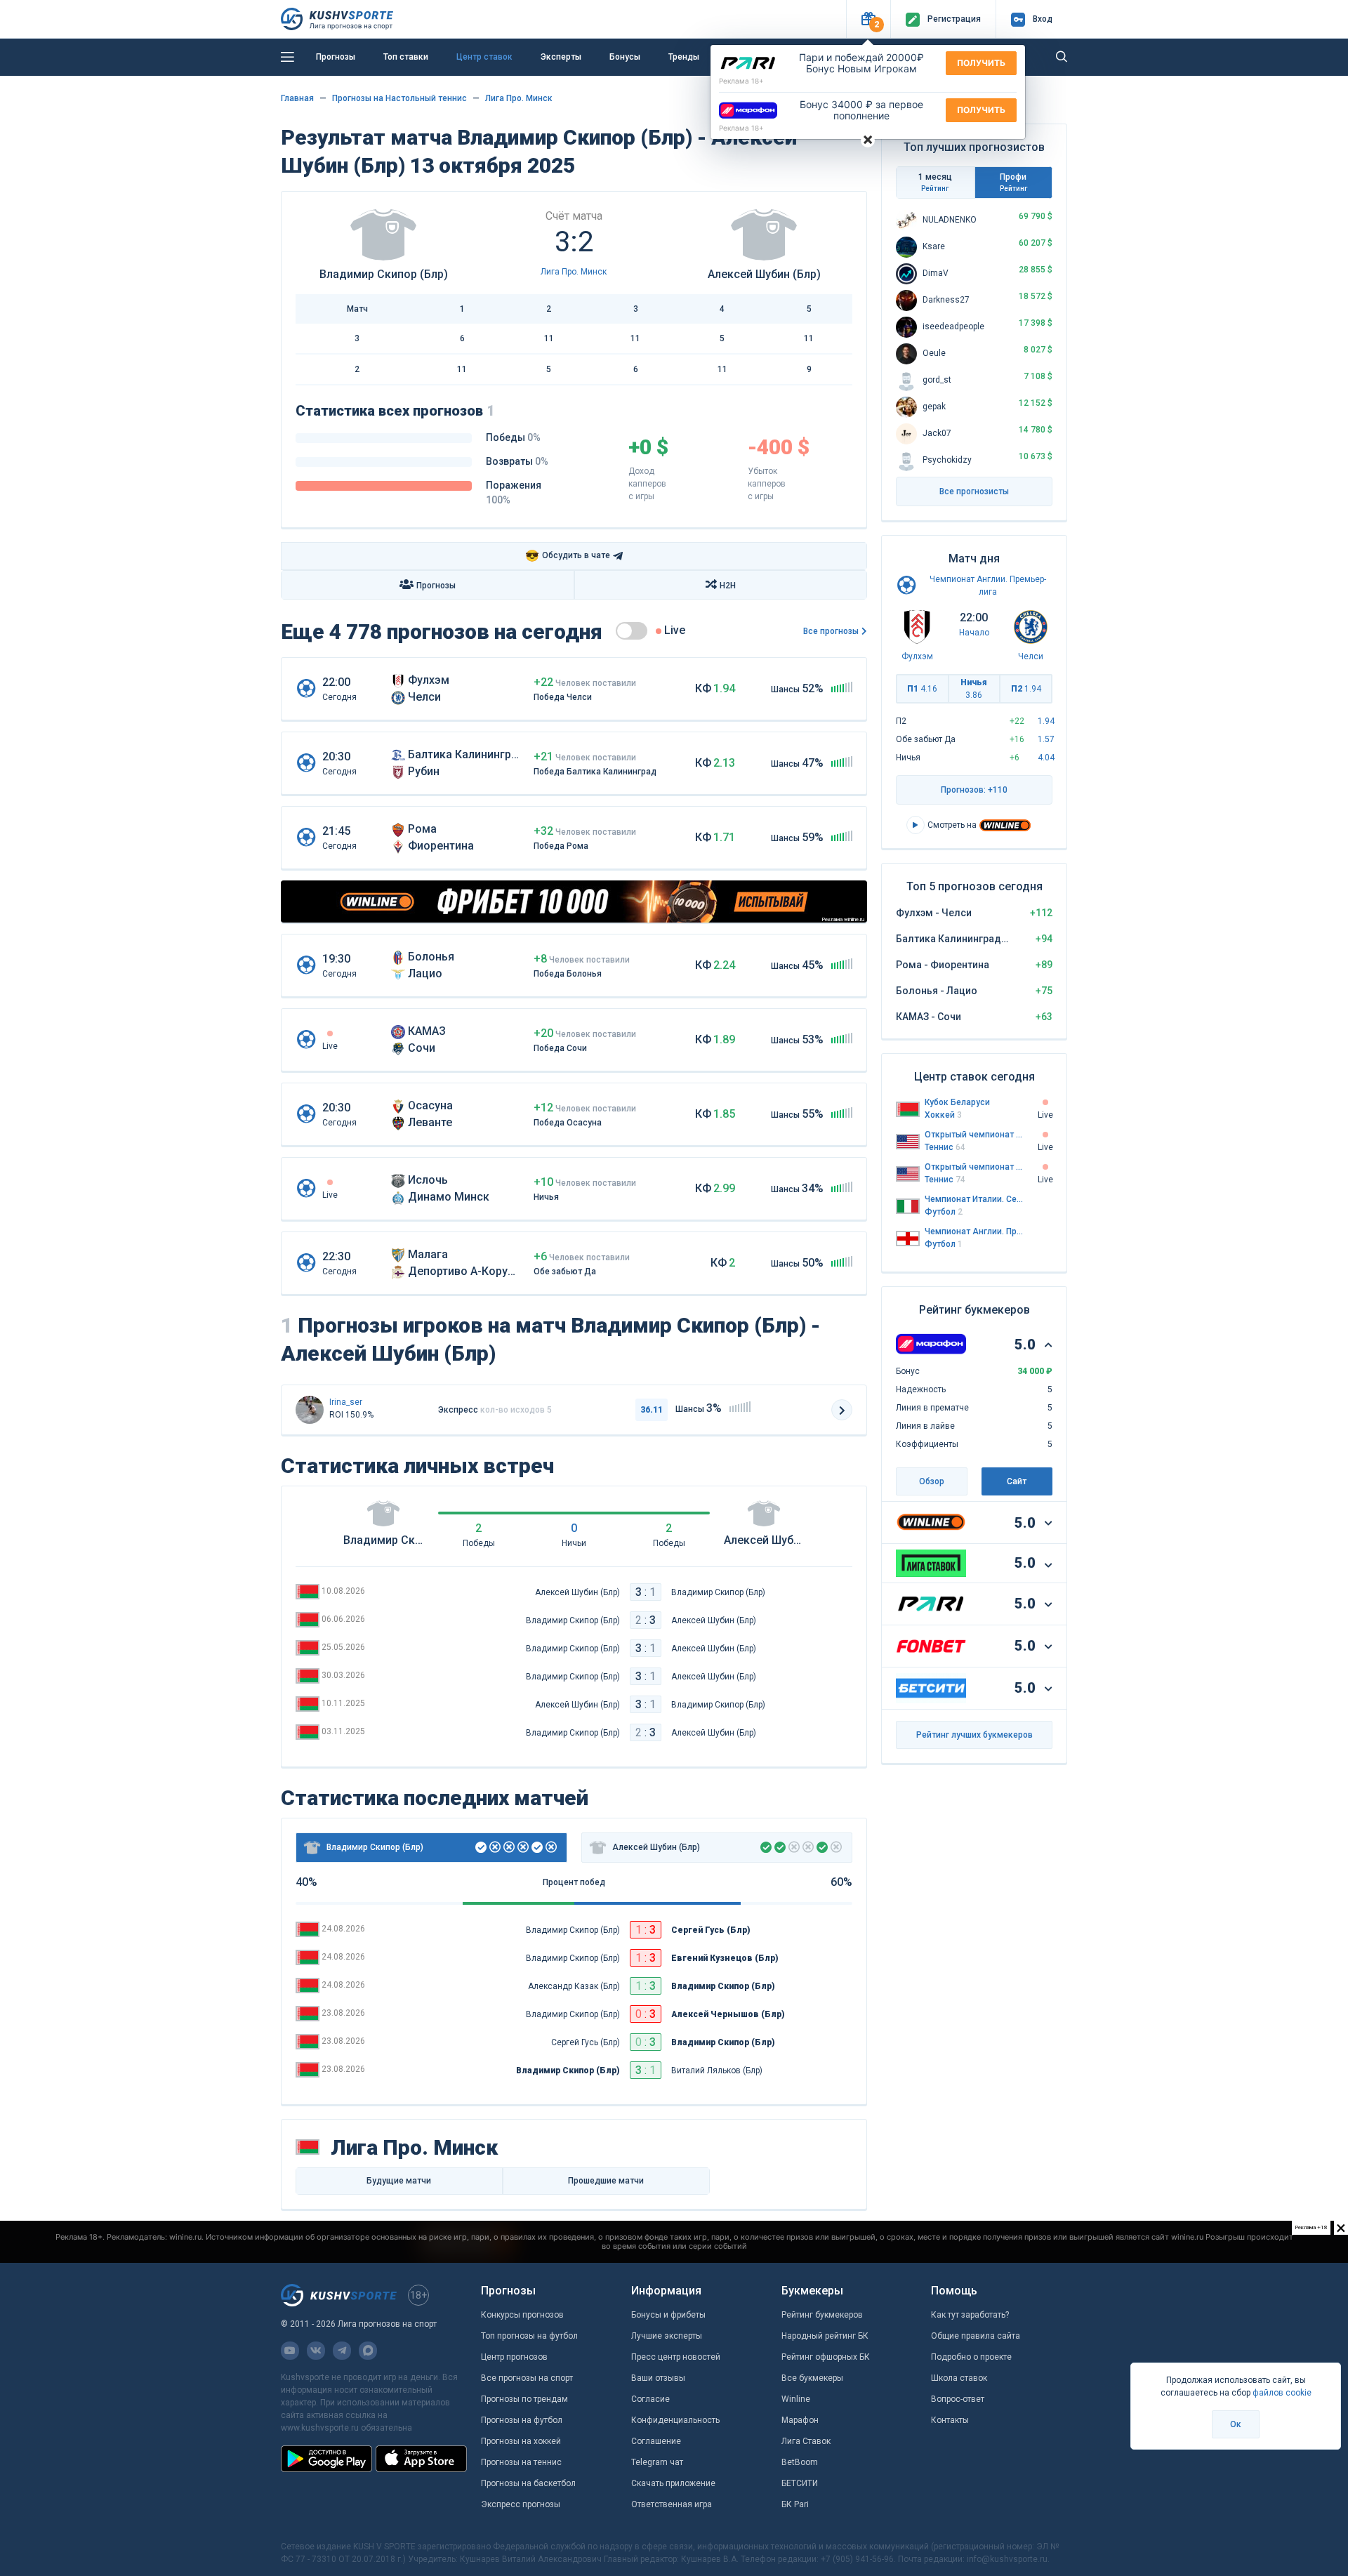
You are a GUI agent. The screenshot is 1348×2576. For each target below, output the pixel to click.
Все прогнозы (831, 631)
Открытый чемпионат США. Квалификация (974, 1135)
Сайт (1017, 1481)
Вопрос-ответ (958, 2399)
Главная (297, 98)
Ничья (974, 689)
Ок (1236, 2424)
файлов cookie (1282, 2393)
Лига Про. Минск (519, 98)
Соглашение (656, 2441)
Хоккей (943, 1115)
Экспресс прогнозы (521, 2504)
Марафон (800, 2420)
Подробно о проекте (971, 2357)
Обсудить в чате (568, 556)
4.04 (1046, 758)
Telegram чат (657, 2462)
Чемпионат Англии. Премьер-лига (974, 1231)
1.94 (1046, 721)
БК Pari (795, 2504)
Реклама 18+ (741, 81)
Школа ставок (959, 2378)
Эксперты (561, 57)
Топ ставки (406, 57)
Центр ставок (484, 57)
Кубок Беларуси (957, 1102)
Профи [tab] (1013, 182)
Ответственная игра (672, 2504)
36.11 (652, 1410)
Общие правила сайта (976, 2336)
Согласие (650, 2399)
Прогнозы (336, 57)
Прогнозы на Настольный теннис (399, 98)
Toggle (632, 631)
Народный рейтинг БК (825, 2336)
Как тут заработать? (970, 2315)
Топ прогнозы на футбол (529, 2336)
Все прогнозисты (974, 491)
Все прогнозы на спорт (527, 2378)
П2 (1026, 689)
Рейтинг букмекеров (822, 2315)
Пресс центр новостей (676, 2357)
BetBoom (800, 2462)
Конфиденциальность (675, 2420)
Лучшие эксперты (667, 2336)
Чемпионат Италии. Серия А (974, 1199)
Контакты (950, 2420)
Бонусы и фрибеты (668, 2315)
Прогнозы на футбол (522, 2420)
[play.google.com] (326, 2459)
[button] (868, 19)
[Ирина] (310, 1410)
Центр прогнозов (514, 2357)
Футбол (944, 1212)
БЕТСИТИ (800, 2483)
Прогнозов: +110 (974, 790)
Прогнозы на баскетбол (528, 2483)
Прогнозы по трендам (524, 2399)
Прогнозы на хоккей (521, 2441)
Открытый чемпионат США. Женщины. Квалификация (974, 1167)
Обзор (932, 1481)
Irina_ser (346, 1402)
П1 (922, 689)
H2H (728, 586)
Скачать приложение (673, 2483)
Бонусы (625, 57)
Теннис (945, 1147)
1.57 (1046, 739)
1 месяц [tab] (935, 182)
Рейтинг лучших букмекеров (974, 1735)
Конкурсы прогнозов (522, 2315)
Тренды (684, 57)
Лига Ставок (806, 2441)
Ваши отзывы (658, 2378)
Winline (796, 2399)
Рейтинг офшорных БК (826, 2357)
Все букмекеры (812, 2378)
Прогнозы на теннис (521, 2462)
